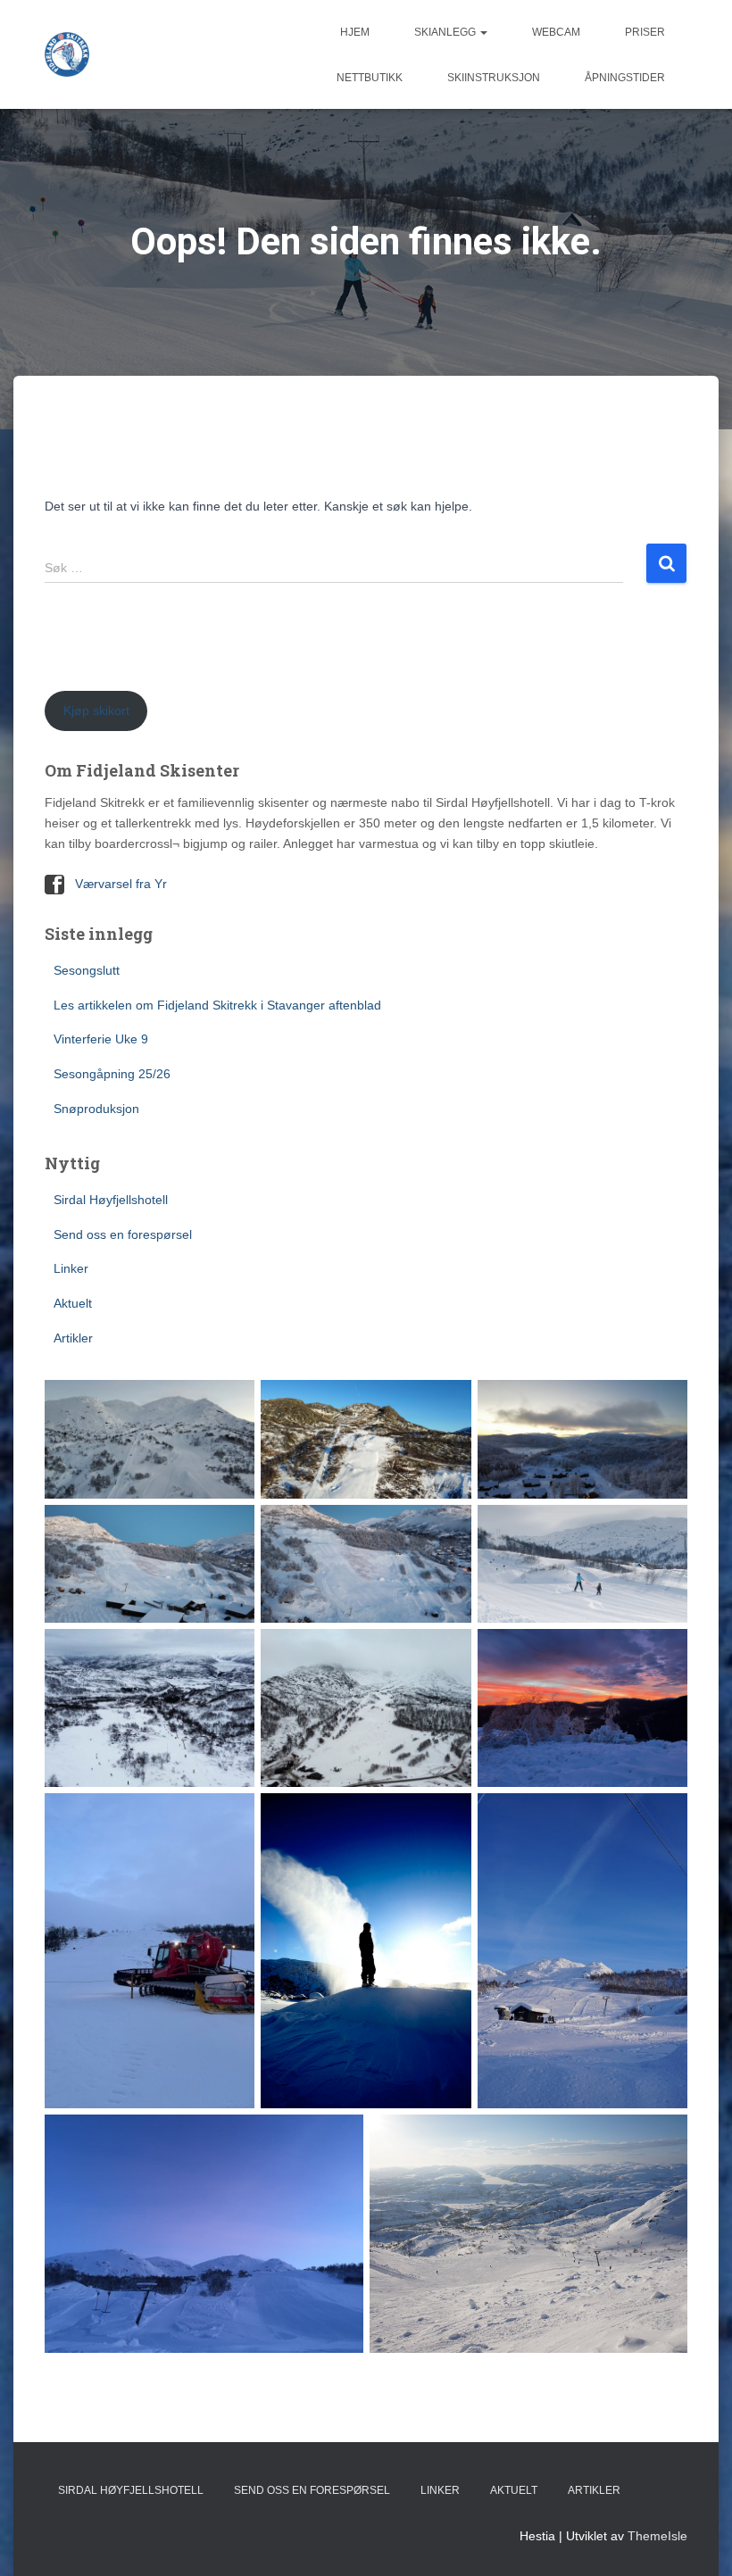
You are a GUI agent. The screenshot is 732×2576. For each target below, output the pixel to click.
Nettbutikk (370, 78)
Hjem (355, 32)
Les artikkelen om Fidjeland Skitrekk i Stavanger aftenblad (217, 1005)
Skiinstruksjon (494, 78)
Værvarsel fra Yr (121, 884)
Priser (645, 32)
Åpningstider (625, 78)
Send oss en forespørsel (123, 1234)
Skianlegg (446, 32)
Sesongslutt (87, 970)
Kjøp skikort (96, 710)
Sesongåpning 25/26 (112, 1074)
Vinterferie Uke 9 (101, 1039)
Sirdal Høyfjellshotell (111, 1200)
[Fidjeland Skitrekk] (67, 54)
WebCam (556, 32)
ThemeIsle (657, 2536)
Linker (71, 1268)
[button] (483, 32)
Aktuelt (73, 1303)
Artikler (73, 1338)
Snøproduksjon (96, 1109)
